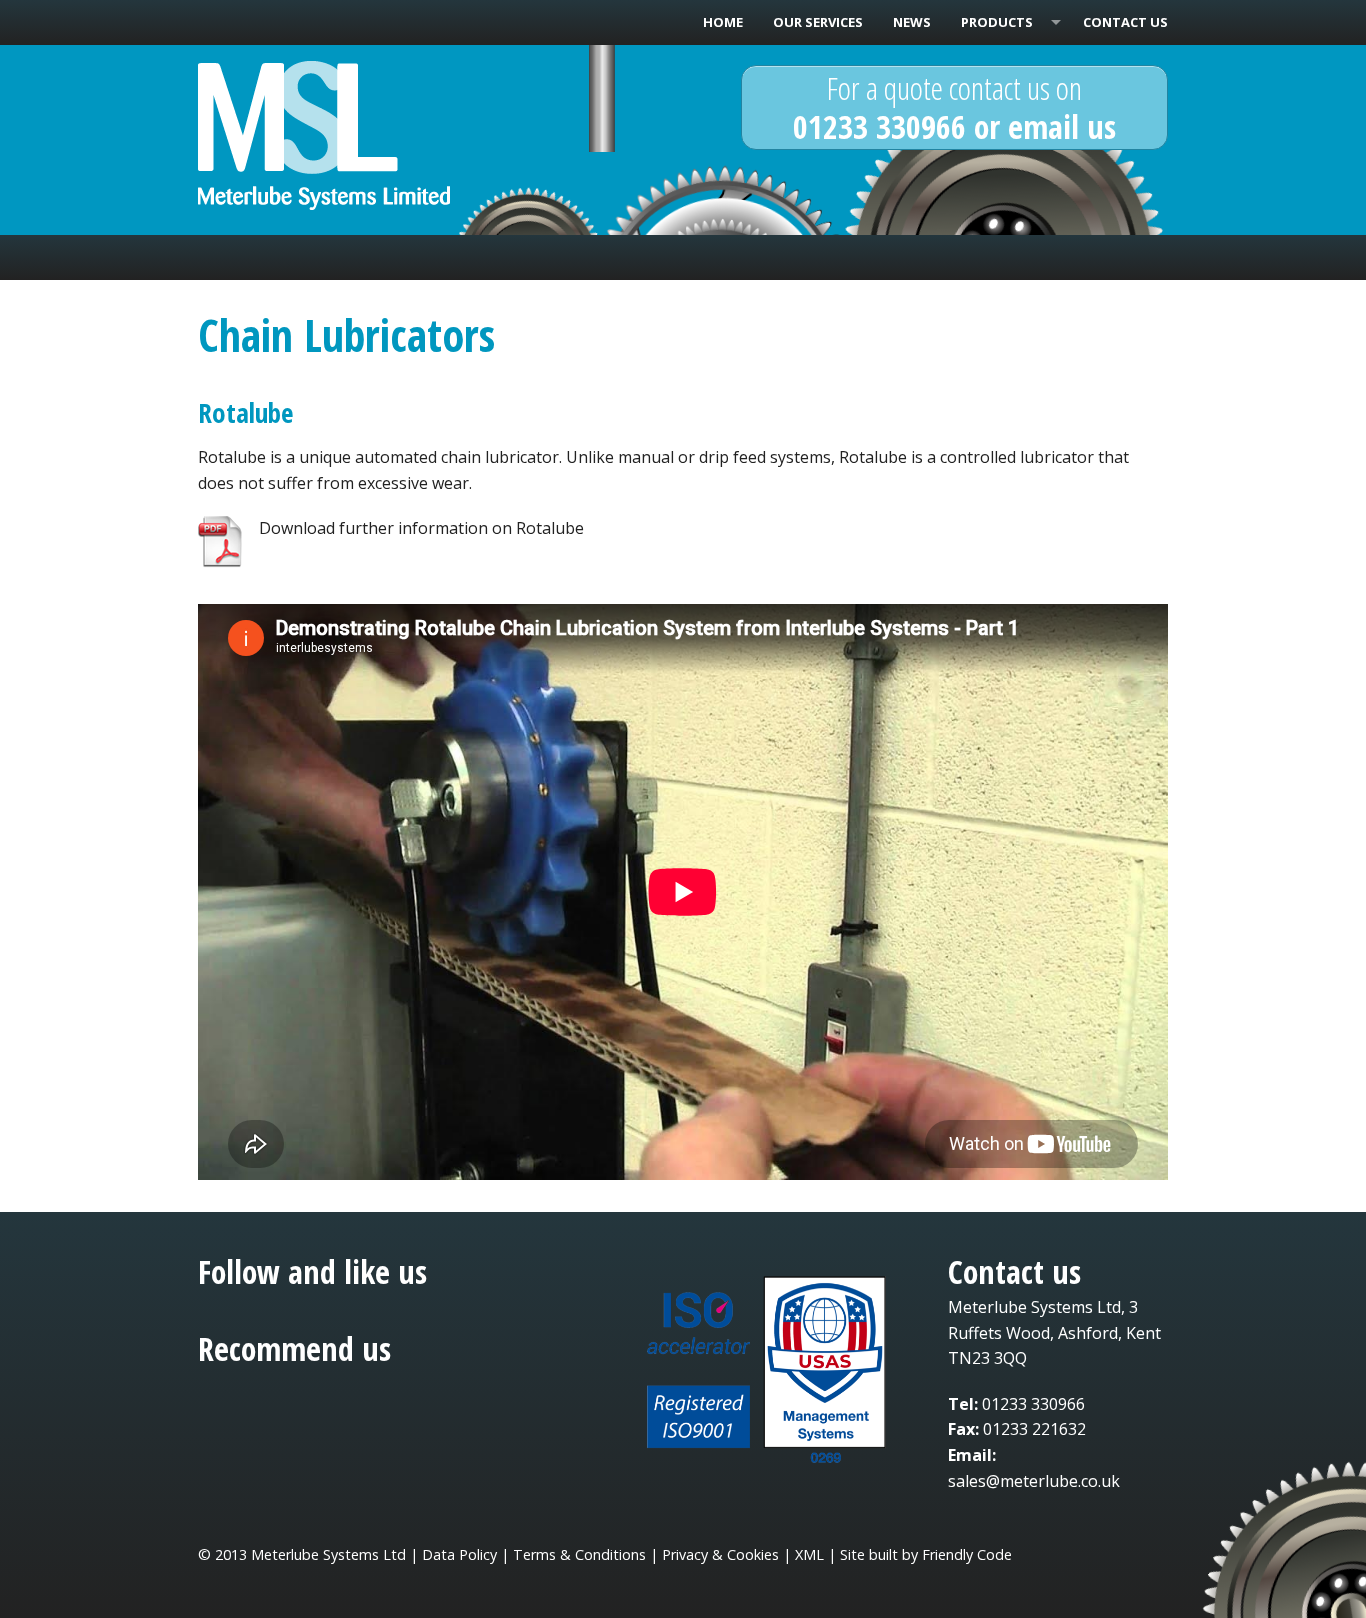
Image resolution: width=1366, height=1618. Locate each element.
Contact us (1125, 22)
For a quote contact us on (954, 106)
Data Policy (459, 1554)
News (912, 22)
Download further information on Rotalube (421, 528)
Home (723, 22)
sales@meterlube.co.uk (1034, 1481)
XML (809, 1554)
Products (997, 22)
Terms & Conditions (579, 1554)
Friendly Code (967, 1554)
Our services (818, 22)
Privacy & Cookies (720, 1554)
